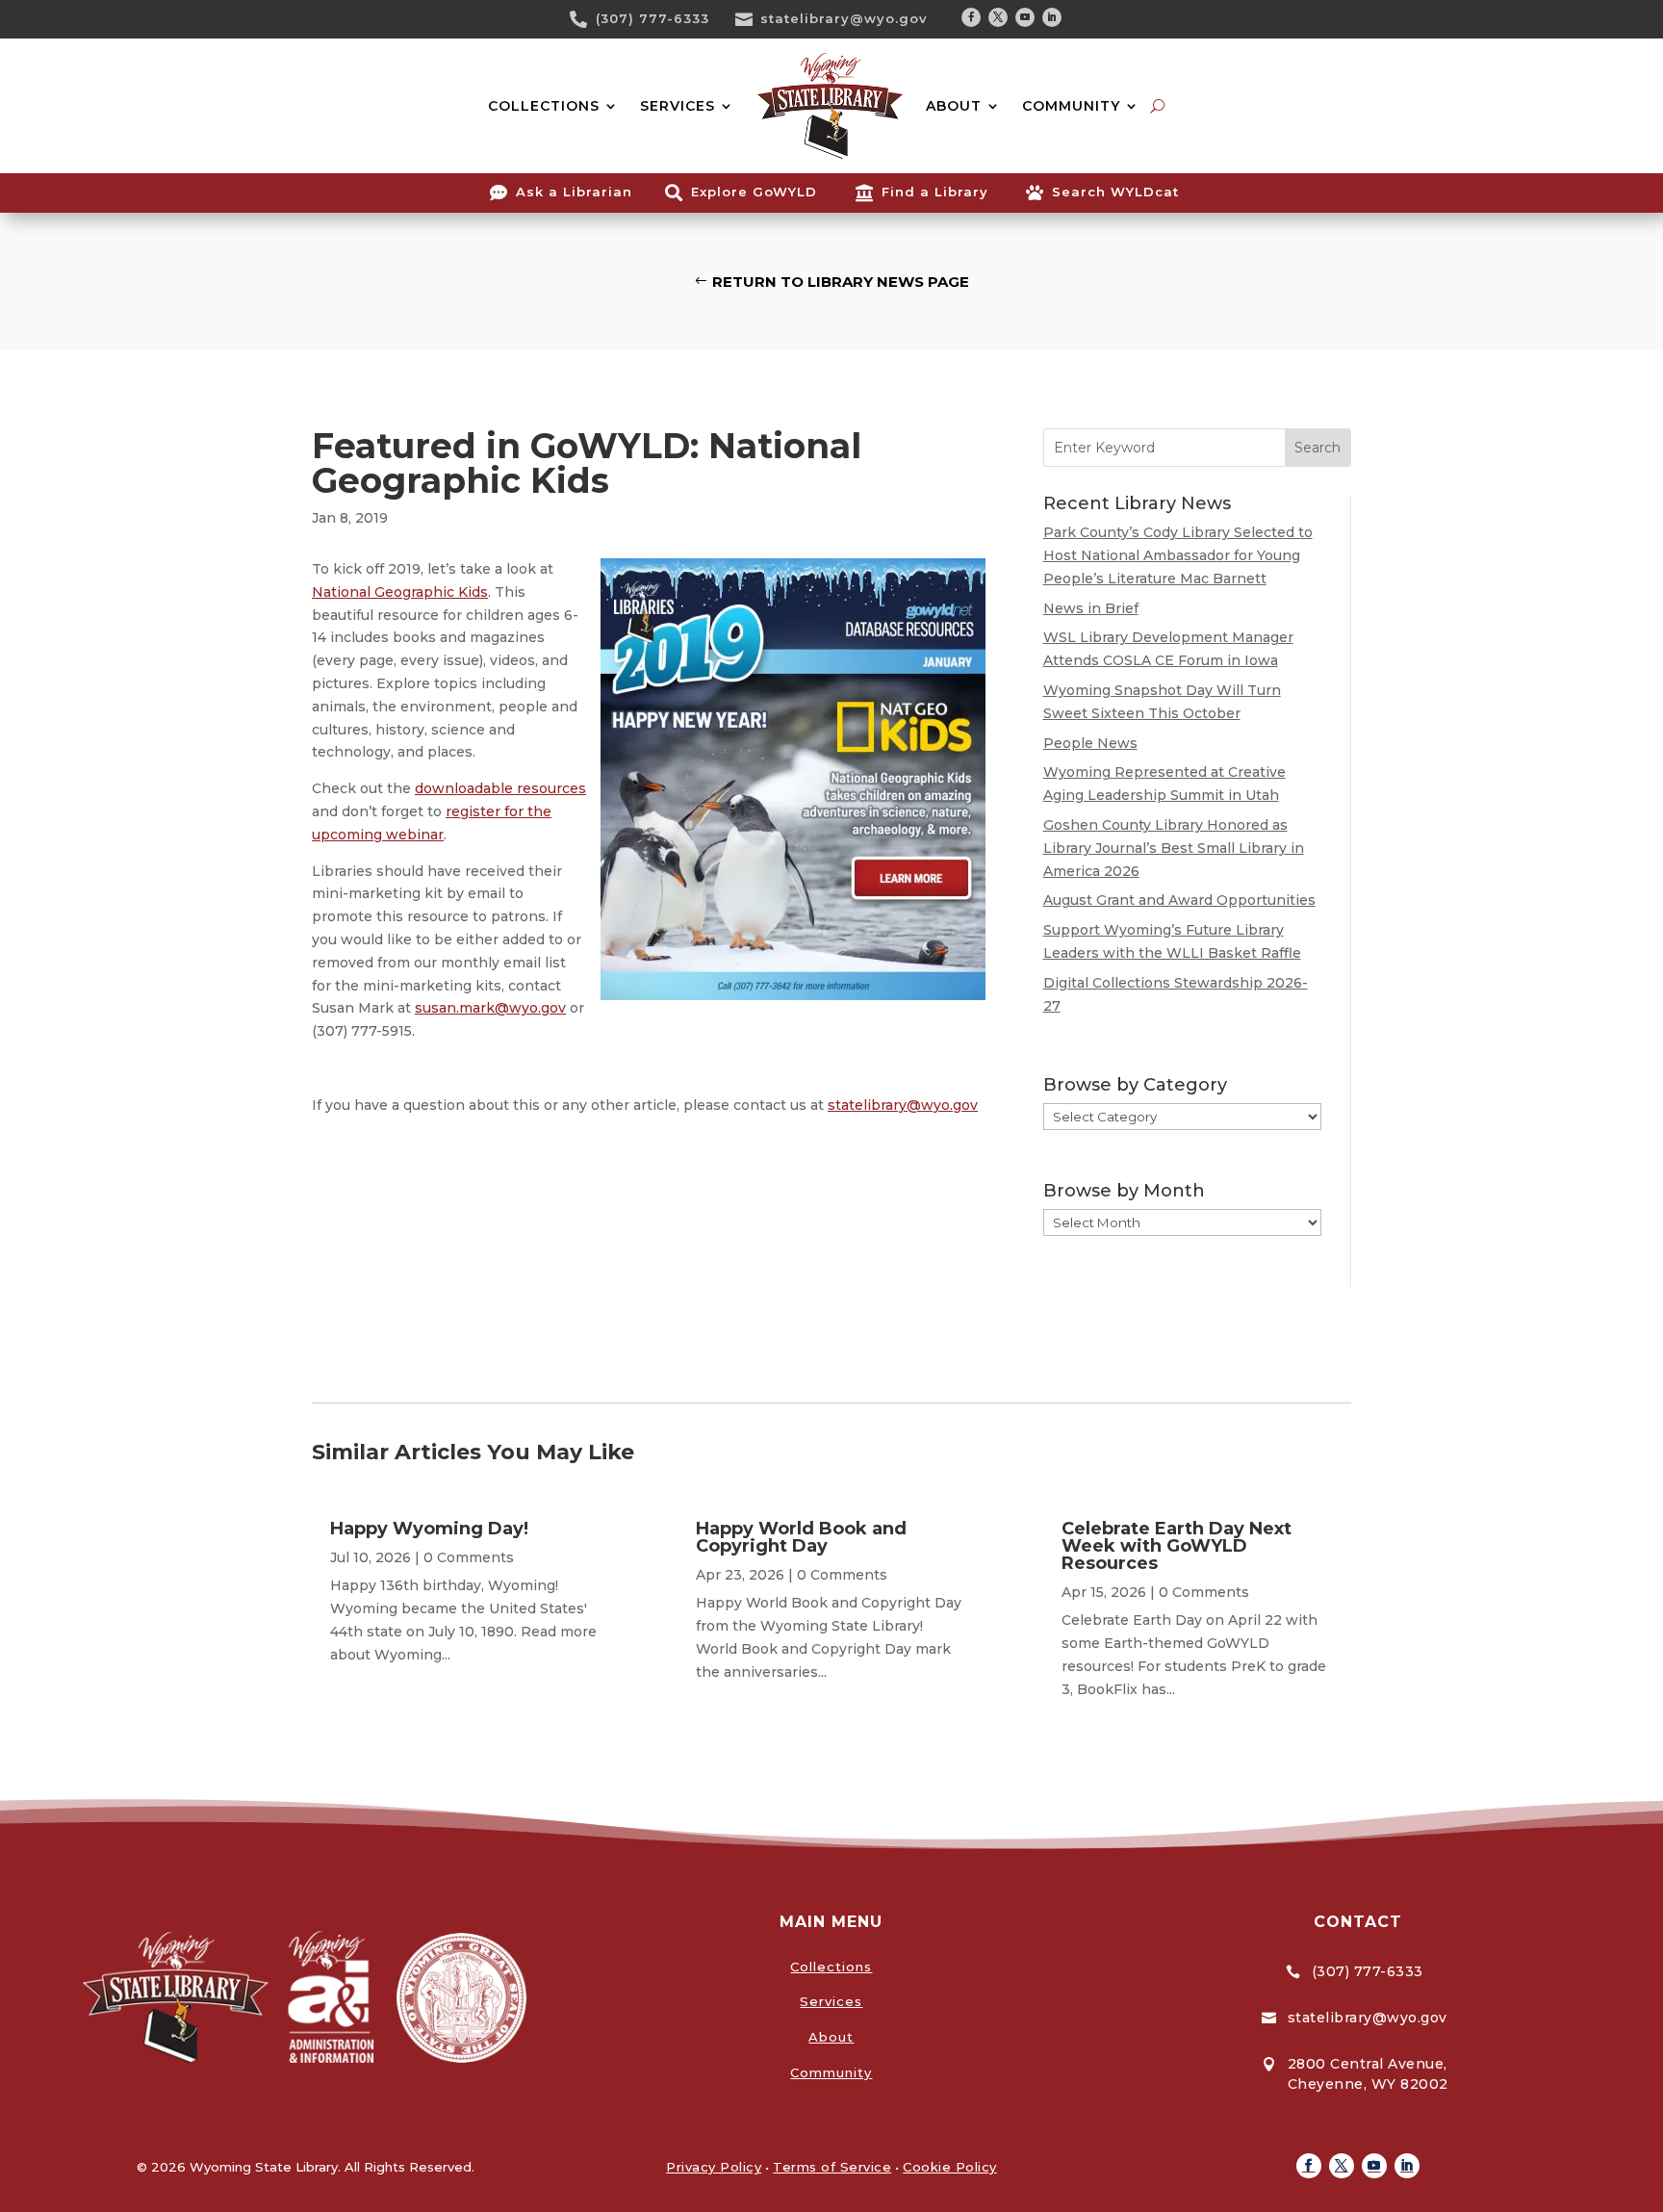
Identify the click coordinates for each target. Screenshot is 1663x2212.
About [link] (831, 2037)
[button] (971, 17)
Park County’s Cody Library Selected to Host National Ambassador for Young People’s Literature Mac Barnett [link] (1178, 555)
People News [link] (1090, 743)
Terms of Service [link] (832, 2167)
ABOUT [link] (954, 106)
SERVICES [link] (678, 106)
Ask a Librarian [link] (574, 192)
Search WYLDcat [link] (1115, 192)
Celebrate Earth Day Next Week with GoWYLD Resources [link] (1177, 1546)
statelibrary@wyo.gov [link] (844, 18)
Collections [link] (831, 1967)
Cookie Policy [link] (950, 2167)
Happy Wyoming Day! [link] (429, 1529)
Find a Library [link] (935, 192)
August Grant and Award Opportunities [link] (1179, 900)
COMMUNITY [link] (1071, 106)
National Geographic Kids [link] (400, 592)
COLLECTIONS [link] (544, 106)
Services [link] (831, 2001)
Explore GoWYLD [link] (754, 192)
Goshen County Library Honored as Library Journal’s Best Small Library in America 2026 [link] (1174, 848)
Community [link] (831, 2072)
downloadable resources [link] (500, 788)
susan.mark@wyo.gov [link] (490, 1008)
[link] (585, 19)
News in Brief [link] (1091, 608)
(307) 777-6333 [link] (652, 18)
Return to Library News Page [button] (841, 282)
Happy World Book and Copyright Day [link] (801, 1537)
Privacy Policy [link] (714, 2167)
